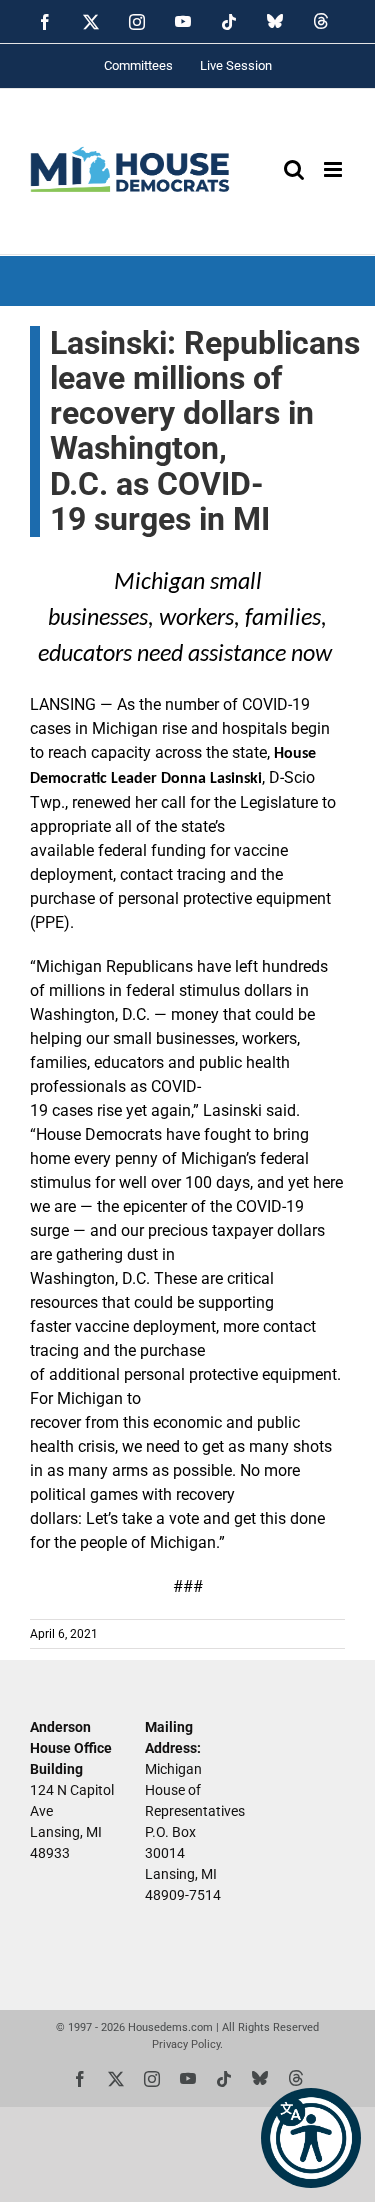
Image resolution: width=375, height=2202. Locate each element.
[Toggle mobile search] (294, 169)
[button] (311, 2138)
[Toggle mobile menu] (334, 169)
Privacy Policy (186, 2044)
